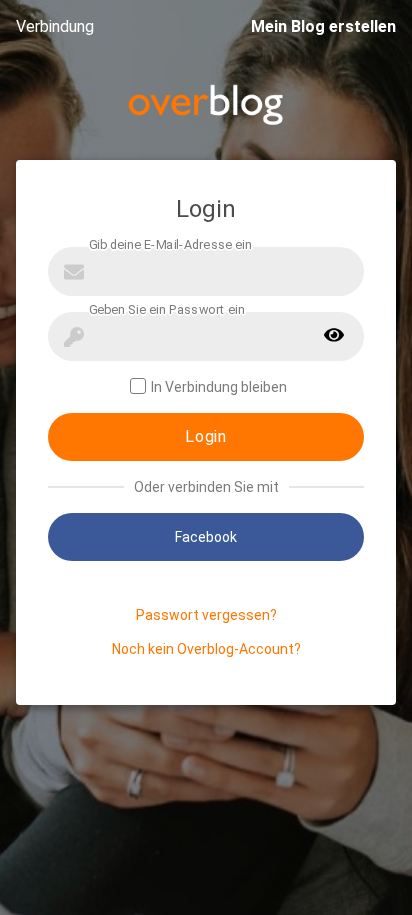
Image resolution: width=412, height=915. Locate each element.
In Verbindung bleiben (219, 387)
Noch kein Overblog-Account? (206, 649)
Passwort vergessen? (206, 615)
